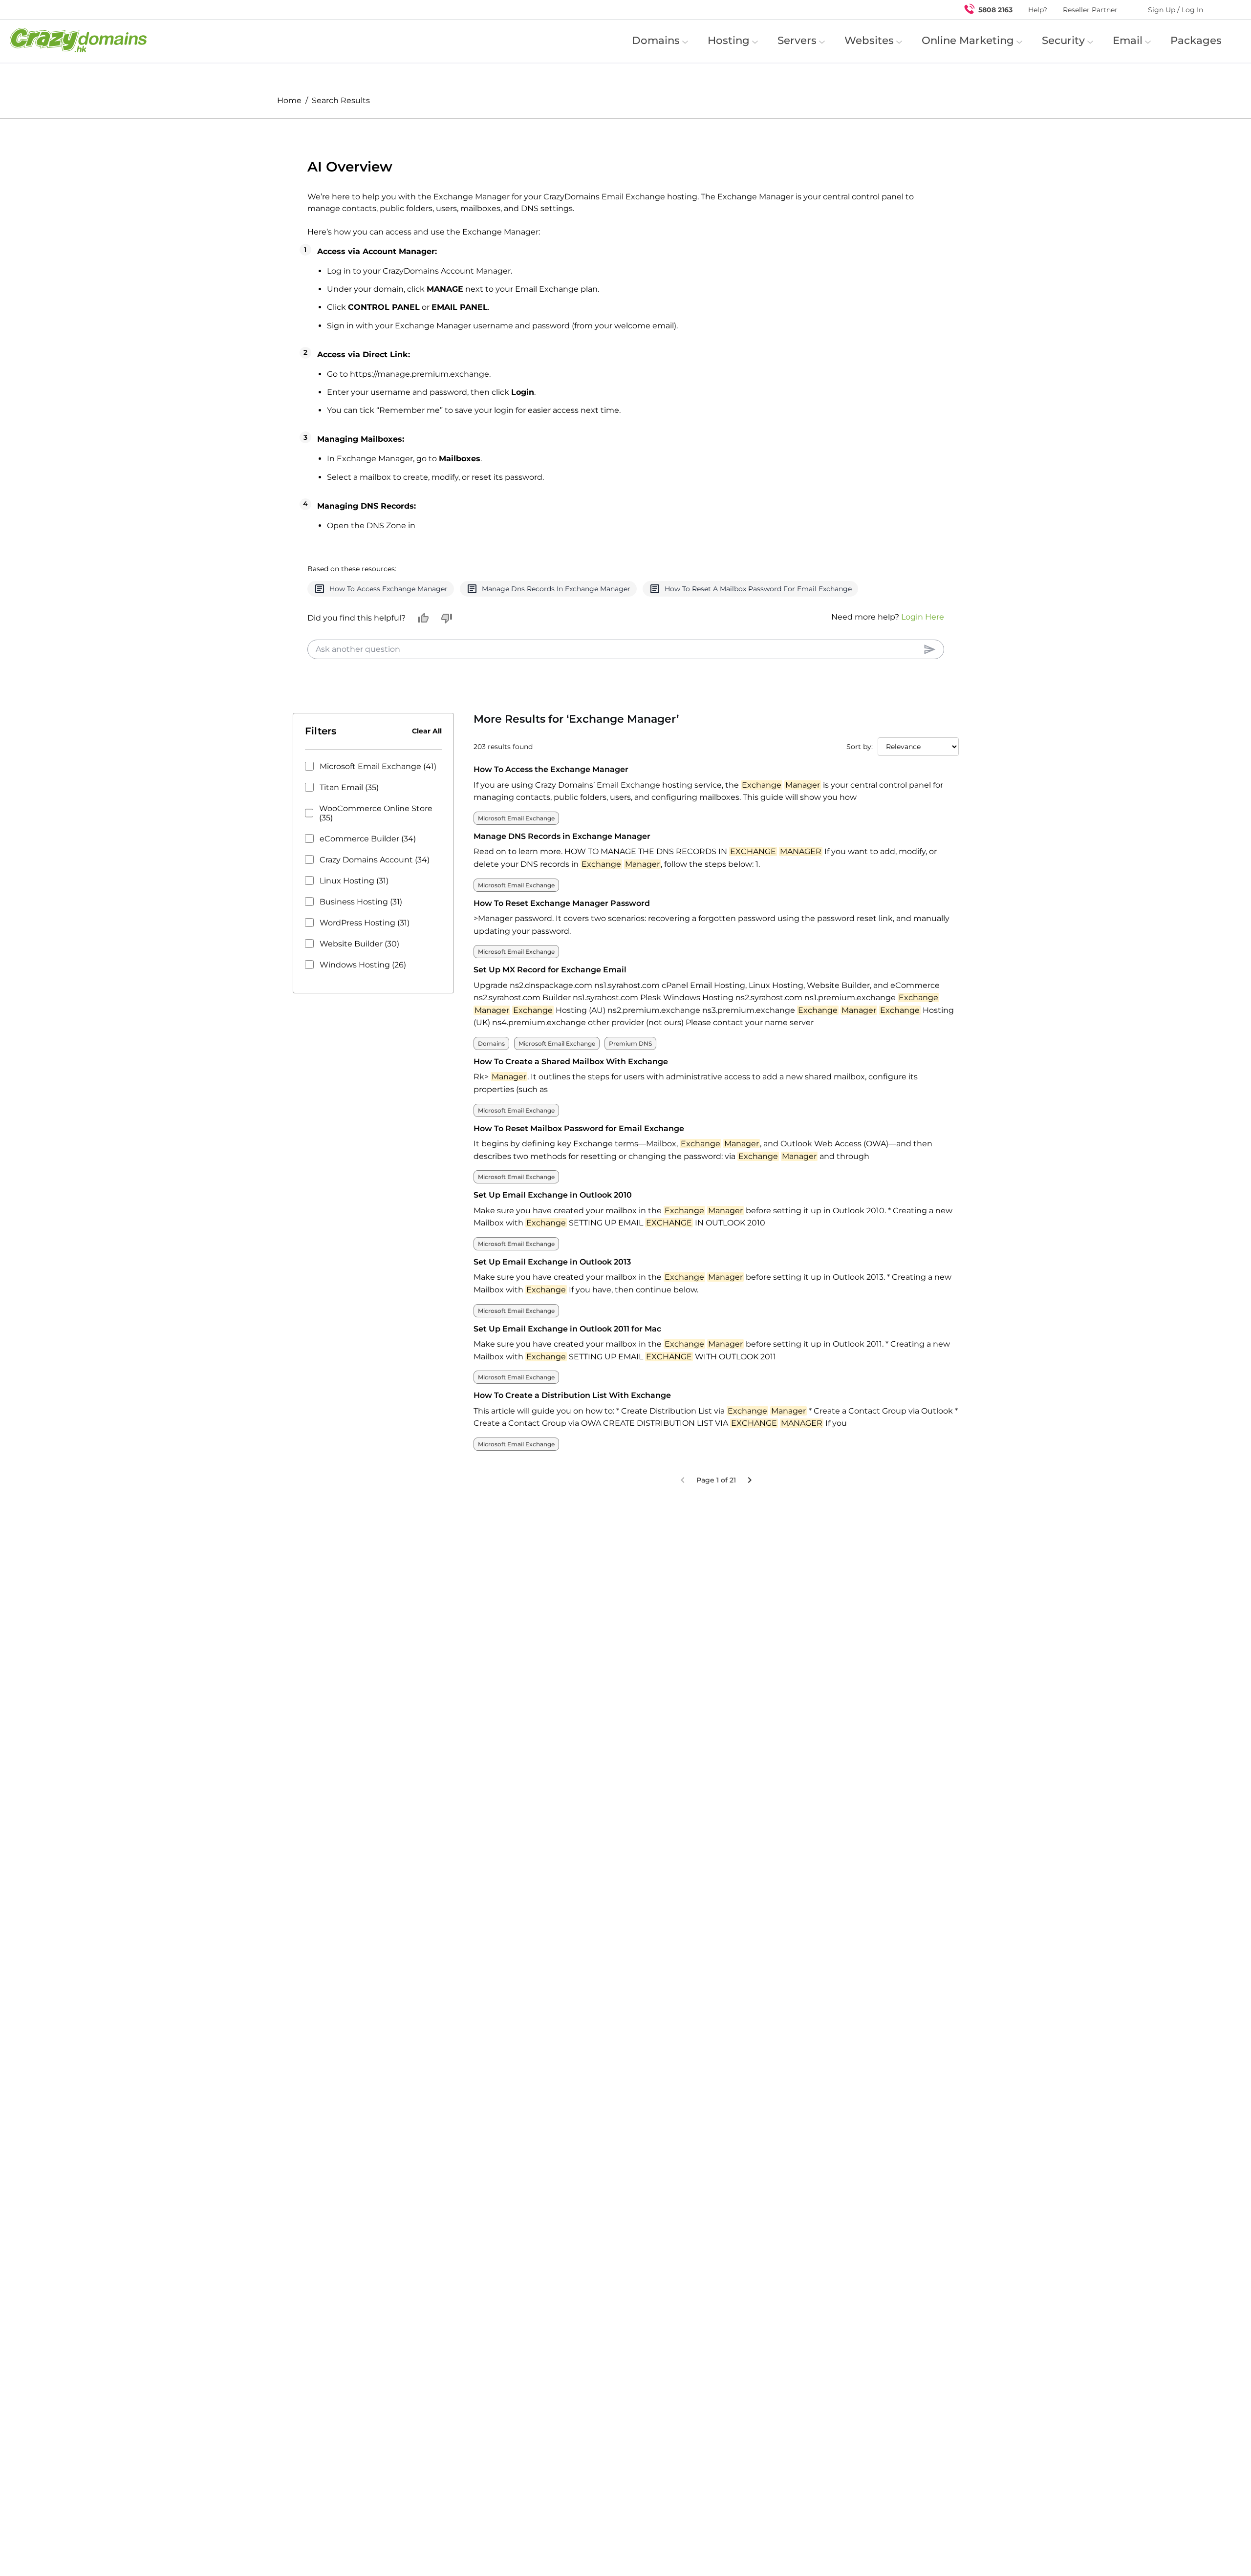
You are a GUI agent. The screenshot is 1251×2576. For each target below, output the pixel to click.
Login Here (923, 653)
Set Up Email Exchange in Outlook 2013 (552, 1298)
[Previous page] (683, 1516)
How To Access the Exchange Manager (551, 806)
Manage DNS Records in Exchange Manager (562, 872)
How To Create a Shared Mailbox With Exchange (571, 1098)
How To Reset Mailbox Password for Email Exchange (579, 1165)
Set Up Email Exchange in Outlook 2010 (553, 1232)
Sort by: (860, 783)
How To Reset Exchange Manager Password (562, 939)
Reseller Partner (1090, 10)
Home (289, 100)
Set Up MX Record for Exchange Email (550, 1006)
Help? (1038, 10)
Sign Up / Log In (1176, 10)
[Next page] (750, 1516)
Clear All (427, 768)
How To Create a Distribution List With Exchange (572, 1432)
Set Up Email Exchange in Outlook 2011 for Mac (567, 1365)
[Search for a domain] (1225, 10)
